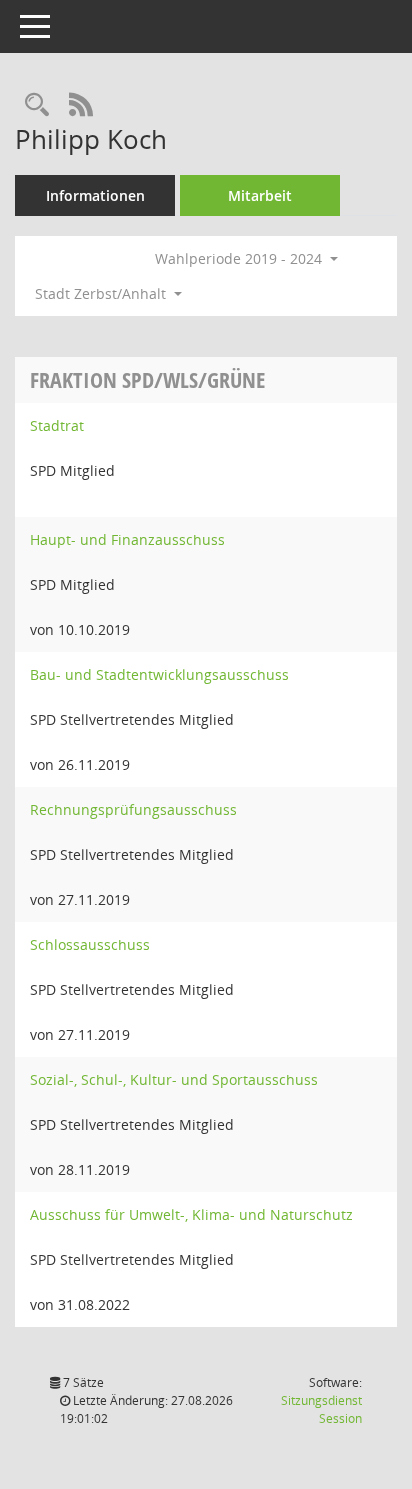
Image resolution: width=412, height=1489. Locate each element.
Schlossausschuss (90, 944)
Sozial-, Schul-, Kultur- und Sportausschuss (174, 1079)
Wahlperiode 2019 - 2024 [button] (240, 258)
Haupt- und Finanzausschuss (127, 539)
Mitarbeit (260, 195)
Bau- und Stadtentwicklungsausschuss (159, 674)
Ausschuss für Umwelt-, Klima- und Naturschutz (191, 1214)
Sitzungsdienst (321, 1409)
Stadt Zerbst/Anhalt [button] (102, 293)
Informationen (95, 195)
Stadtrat (57, 425)
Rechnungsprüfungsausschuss (133, 809)
